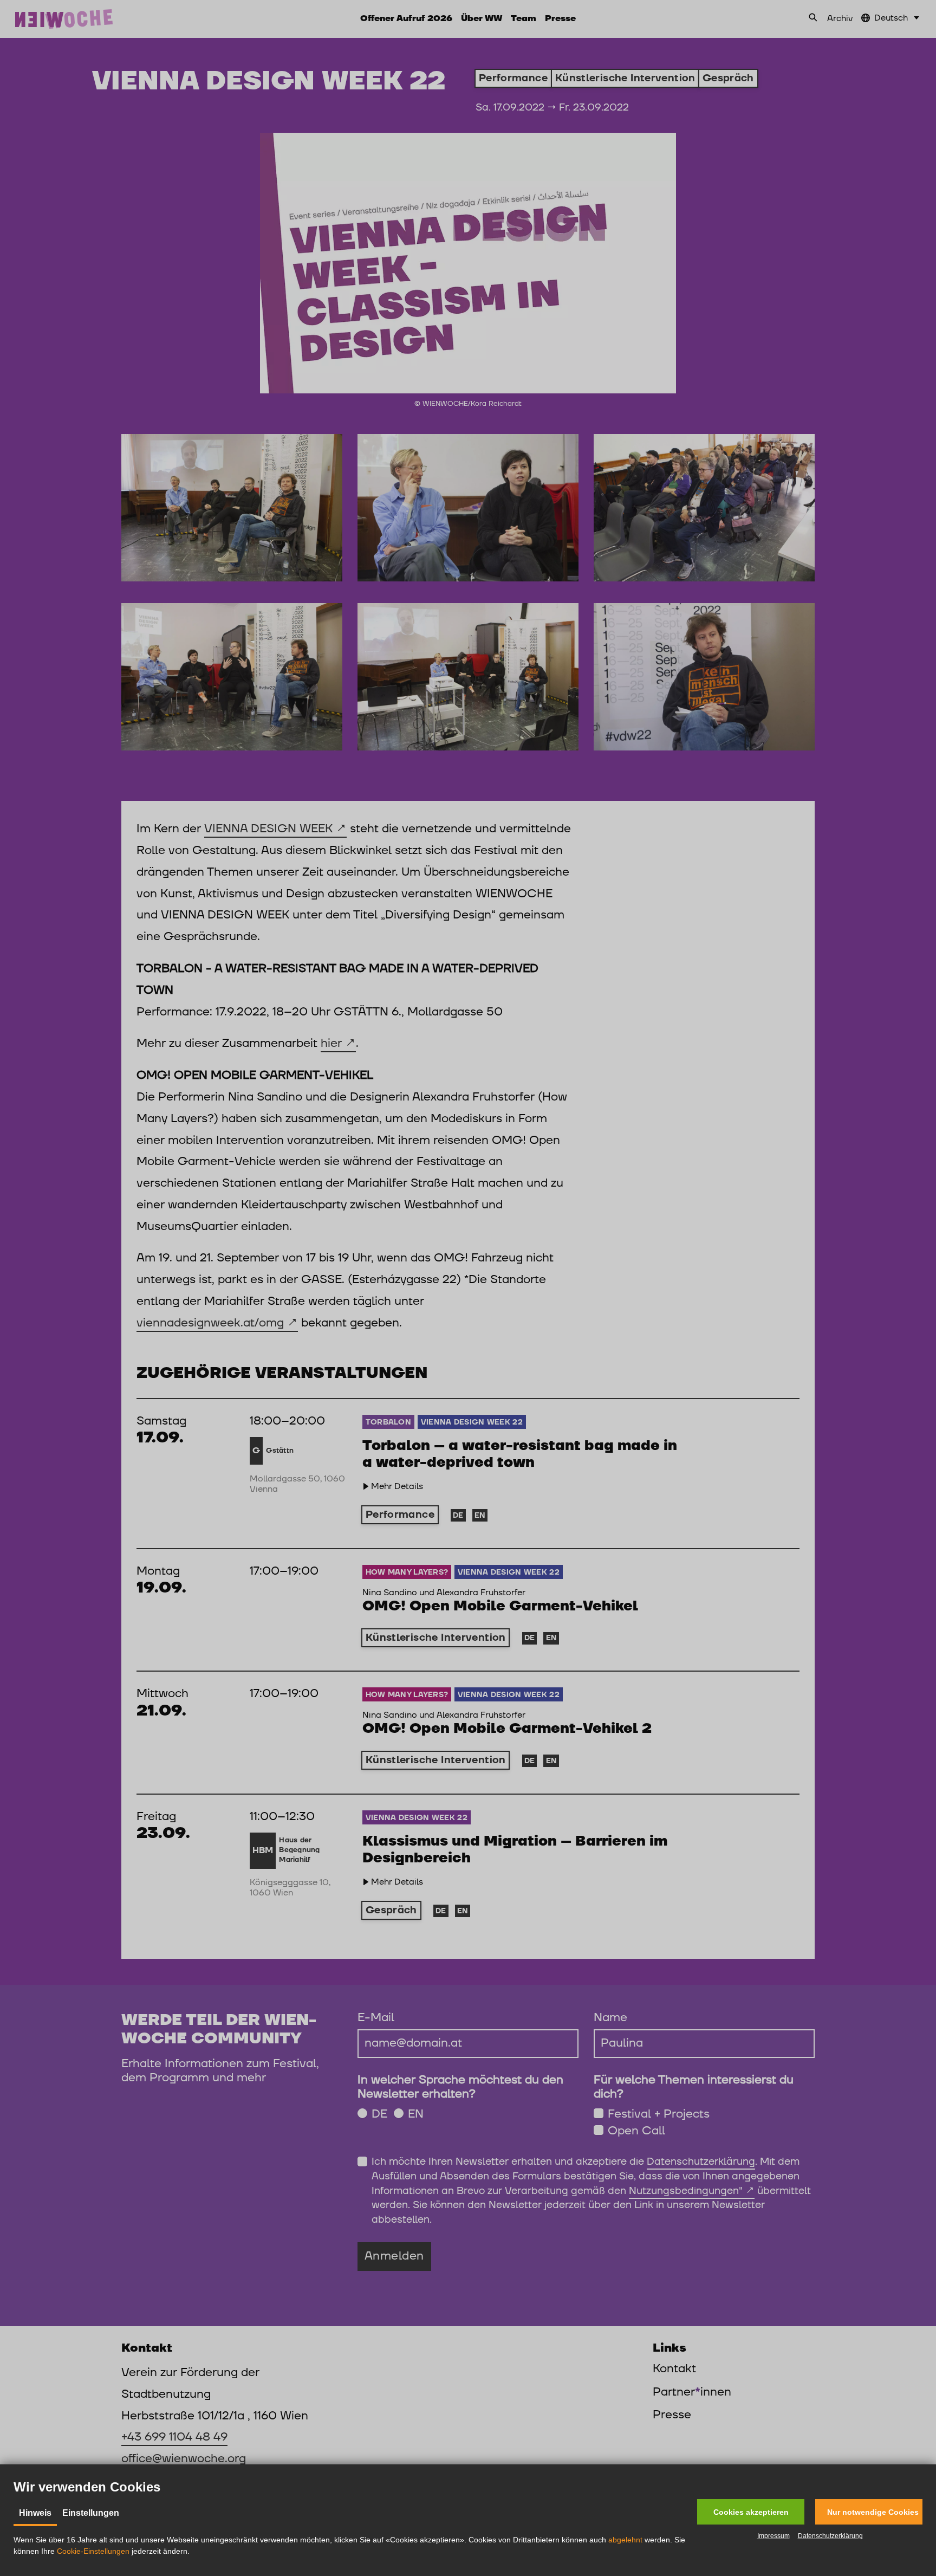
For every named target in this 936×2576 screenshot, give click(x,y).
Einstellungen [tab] (91, 2513)
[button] (751, 2512)
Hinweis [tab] (35, 2513)
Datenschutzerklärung (830, 2536)
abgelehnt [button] (625, 2540)
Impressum (773, 2536)
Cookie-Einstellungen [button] (93, 2551)
